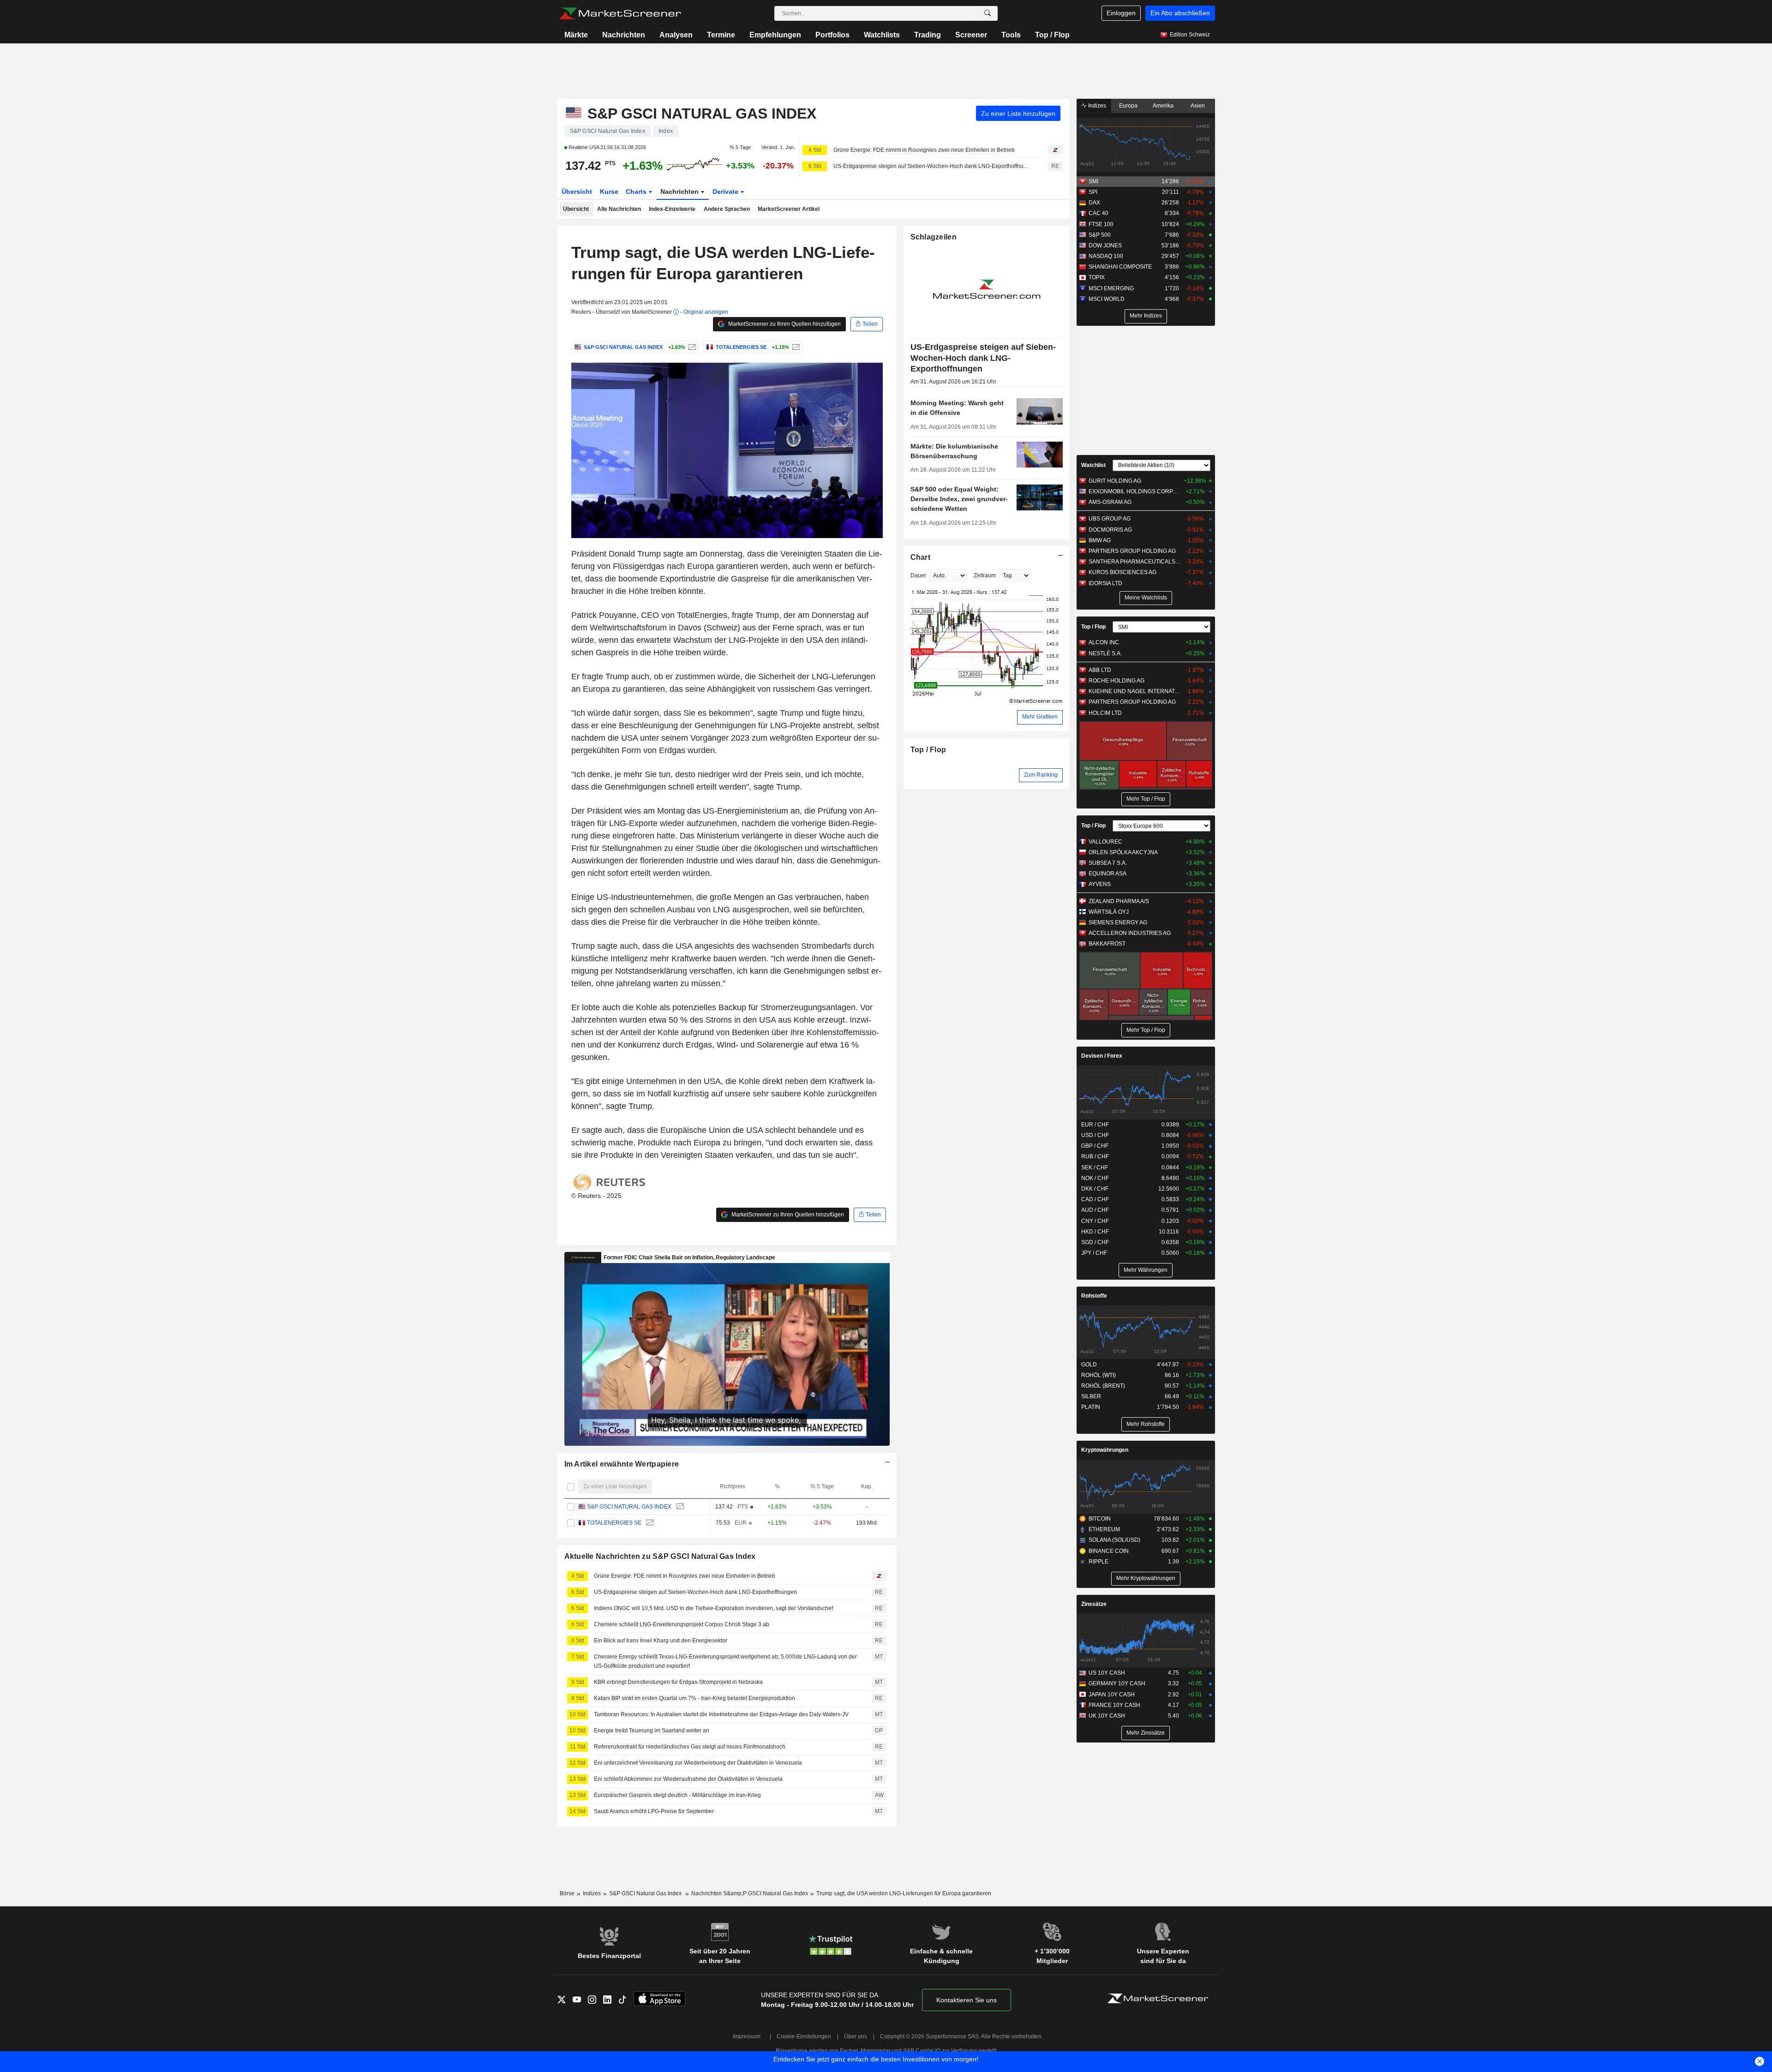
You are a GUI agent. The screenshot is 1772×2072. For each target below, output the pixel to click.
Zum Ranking (1041, 775)
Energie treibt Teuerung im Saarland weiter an (652, 1731)
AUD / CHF (1095, 1210)
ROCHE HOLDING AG (1116, 681)
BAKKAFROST (1107, 944)
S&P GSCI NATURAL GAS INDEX (629, 1507)
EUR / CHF (1095, 1125)
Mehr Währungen (1146, 1270)
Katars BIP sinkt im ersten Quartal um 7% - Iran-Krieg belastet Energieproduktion (694, 1698)
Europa (1128, 106)
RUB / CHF (1095, 1156)
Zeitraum (985, 575)
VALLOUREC (1105, 842)
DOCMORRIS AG (1110, 530)
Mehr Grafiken (1040, 717)
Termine (721, 35)
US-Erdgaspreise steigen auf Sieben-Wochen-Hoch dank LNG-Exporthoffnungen (933, 166)
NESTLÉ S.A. (1105, 653)
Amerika (1163, 106)
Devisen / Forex (1102, 1056)
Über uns (856, 2036)
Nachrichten (624, 35)
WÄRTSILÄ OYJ (1109, 912)
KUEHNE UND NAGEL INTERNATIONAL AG (1135, 691)
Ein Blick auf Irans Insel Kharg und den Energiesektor (661, 1641)
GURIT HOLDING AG (1115, 481)
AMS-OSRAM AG (1110, 502)
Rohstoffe (1094, 1296)
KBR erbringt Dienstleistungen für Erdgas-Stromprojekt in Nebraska (678, 1682)
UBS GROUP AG (1110, 519)
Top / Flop (1052, 35)
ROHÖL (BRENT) (1103, 1386)
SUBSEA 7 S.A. (1108, 863)
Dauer (918, 575)
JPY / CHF (1094, 1253)
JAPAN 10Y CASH (1112, 1695)
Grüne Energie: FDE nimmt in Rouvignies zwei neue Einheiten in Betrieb (924, 150)
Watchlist (1093, 465)
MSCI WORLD (1107, 299)
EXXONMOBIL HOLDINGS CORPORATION (1135, 491)
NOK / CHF (1095, 1178)
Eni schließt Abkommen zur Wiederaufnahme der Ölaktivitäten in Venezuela (688, 1779)
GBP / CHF (1095, 1146)
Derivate (726, 192)
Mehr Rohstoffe (1146, 1424)
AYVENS (1100, 884)
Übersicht (577, 192)
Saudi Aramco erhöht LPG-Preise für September (654, 1811)
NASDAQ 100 (1106, 256)
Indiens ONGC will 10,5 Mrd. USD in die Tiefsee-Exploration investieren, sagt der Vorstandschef (713, 1608)
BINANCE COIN (1109, 1551)
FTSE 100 (1101, 224)
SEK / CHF (1095, 1168)
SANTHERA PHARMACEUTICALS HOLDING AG (1135, 562)
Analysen (676, 35)
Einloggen (1121, 13)
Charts (637, 192)
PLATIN (1091, 1407)
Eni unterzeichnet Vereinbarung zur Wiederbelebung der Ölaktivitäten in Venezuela (698, 1763)
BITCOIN (1100, 1519)
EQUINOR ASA (1107, 874)
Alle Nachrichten (619, 209)
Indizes (1096, 106)
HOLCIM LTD (1105, 713)
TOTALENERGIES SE (614, 1523)
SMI (1093, 181)
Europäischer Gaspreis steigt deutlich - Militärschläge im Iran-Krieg (677, 1795)
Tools (1011, 35)
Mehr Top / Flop (1146, 799)
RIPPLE (1099, 1562)
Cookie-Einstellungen (804, 2036)
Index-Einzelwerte (672, 209)
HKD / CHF (1095, 1232)
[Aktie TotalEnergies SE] (795, 347)
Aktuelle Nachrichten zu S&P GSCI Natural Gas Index (660, 1556)
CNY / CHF (1095, 1221)
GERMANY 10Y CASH (1117, 1683)
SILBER (1091, 1396)
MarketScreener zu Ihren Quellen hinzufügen (784, 324)
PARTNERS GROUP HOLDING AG (1132, 551)
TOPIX (1097, 277)
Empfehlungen (775, 35)
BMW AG (1100, 540)
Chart (920, 557)
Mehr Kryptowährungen (1146, 1578)
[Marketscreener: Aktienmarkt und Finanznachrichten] (620, 13)
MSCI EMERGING (1111, 288)
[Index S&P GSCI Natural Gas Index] (691, 347)
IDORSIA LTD (1105, 583)
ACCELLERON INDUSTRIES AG (1130, 933)
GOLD (1089, 1365)
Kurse (609, 192)
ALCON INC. (1105, 642)
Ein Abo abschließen (1180, 13)
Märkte (576, 35)
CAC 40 (1099, 213)
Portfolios (832, 35)
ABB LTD (1100, 670)
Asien (1198, 106)
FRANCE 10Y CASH (1114, 1705)
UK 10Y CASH (1107, 1716)
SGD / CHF (1095, 1242)
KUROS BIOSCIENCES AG (1122, 572)
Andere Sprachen (727, 209)
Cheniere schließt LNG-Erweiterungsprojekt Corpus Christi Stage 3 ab (682, 1624)
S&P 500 (1100, 235)
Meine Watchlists (1146, 598)
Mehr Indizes (1146, 316)
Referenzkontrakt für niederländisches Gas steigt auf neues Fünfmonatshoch (690, 1747)
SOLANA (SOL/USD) (1114, 1540)
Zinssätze (1094, 1604)
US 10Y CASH (1107, 1673)
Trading (928, 35)
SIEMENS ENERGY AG (1118, 922)
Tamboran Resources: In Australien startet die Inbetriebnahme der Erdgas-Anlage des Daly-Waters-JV (721, 1714)
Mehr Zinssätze (1146, 1733)
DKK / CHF (1095, 1189)
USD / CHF (1095, 1135)
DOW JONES (1105, 246)
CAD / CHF (1095, 1199)
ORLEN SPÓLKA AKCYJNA (1123, 852)
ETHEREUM (1104, 1529)
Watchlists (882, 35)
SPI (1093, 192)
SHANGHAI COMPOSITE (1120, 267)
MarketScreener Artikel (789, 209)
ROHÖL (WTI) (1099, 1375)
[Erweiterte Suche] (988, 13)
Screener (971, 35)
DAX (1094, 203)
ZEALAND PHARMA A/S (1119, 901)
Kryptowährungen (1105, 1450)
